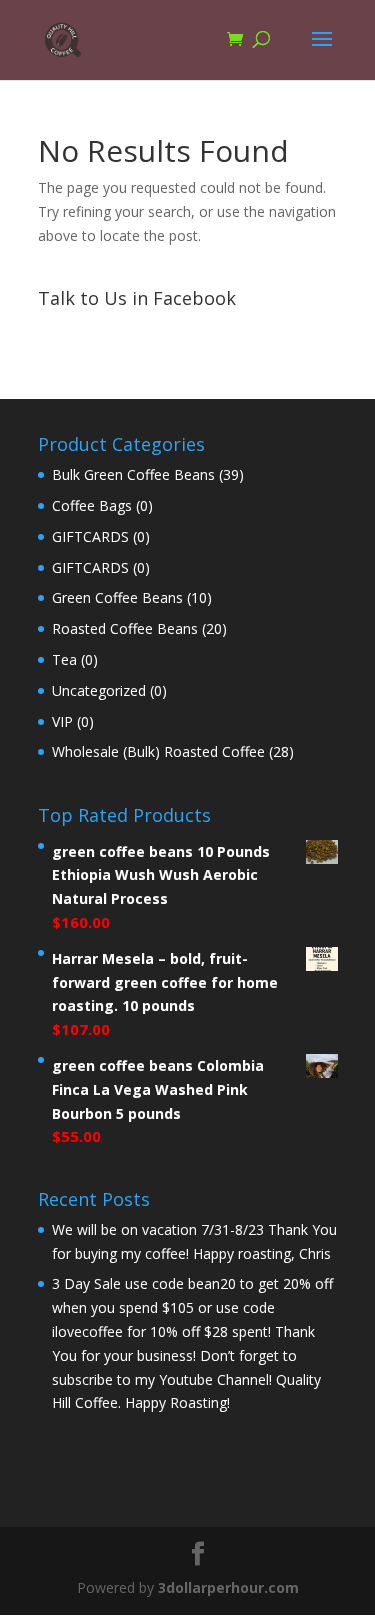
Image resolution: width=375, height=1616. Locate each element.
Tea (64, 659)
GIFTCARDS (90, 536)
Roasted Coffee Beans (125, 628)
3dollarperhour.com (228, 1587)
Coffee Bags (92, 505)
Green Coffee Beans (117, 597)
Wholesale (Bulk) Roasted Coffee (158, 751)
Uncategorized (99, 690)
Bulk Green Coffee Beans (133, 474)
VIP (62, 721)
